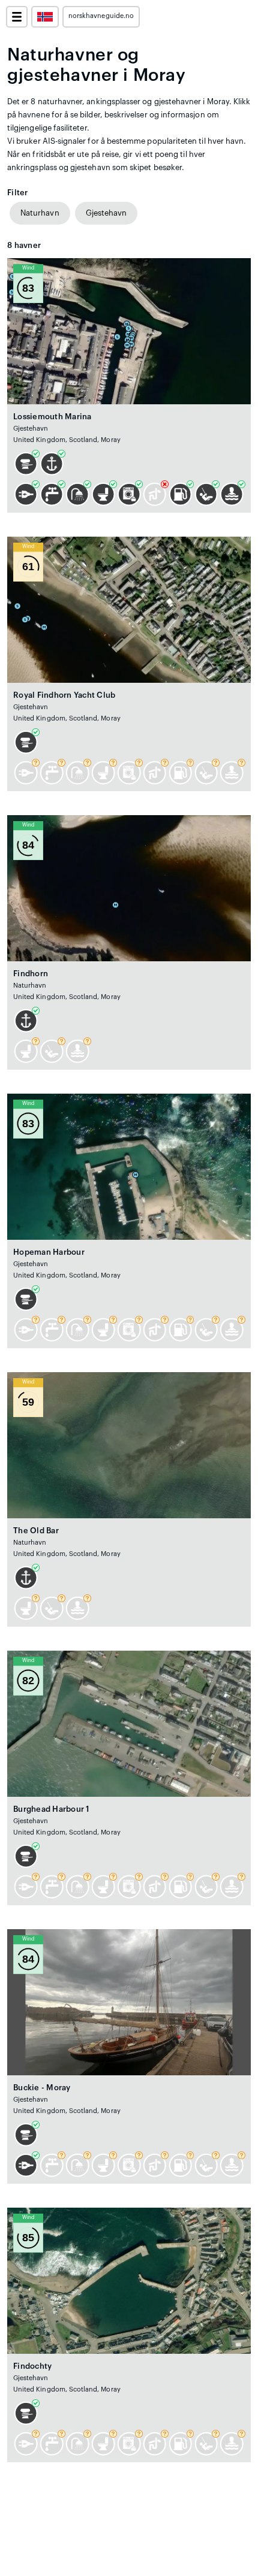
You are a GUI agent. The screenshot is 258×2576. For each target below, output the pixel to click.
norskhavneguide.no (101, 16)
